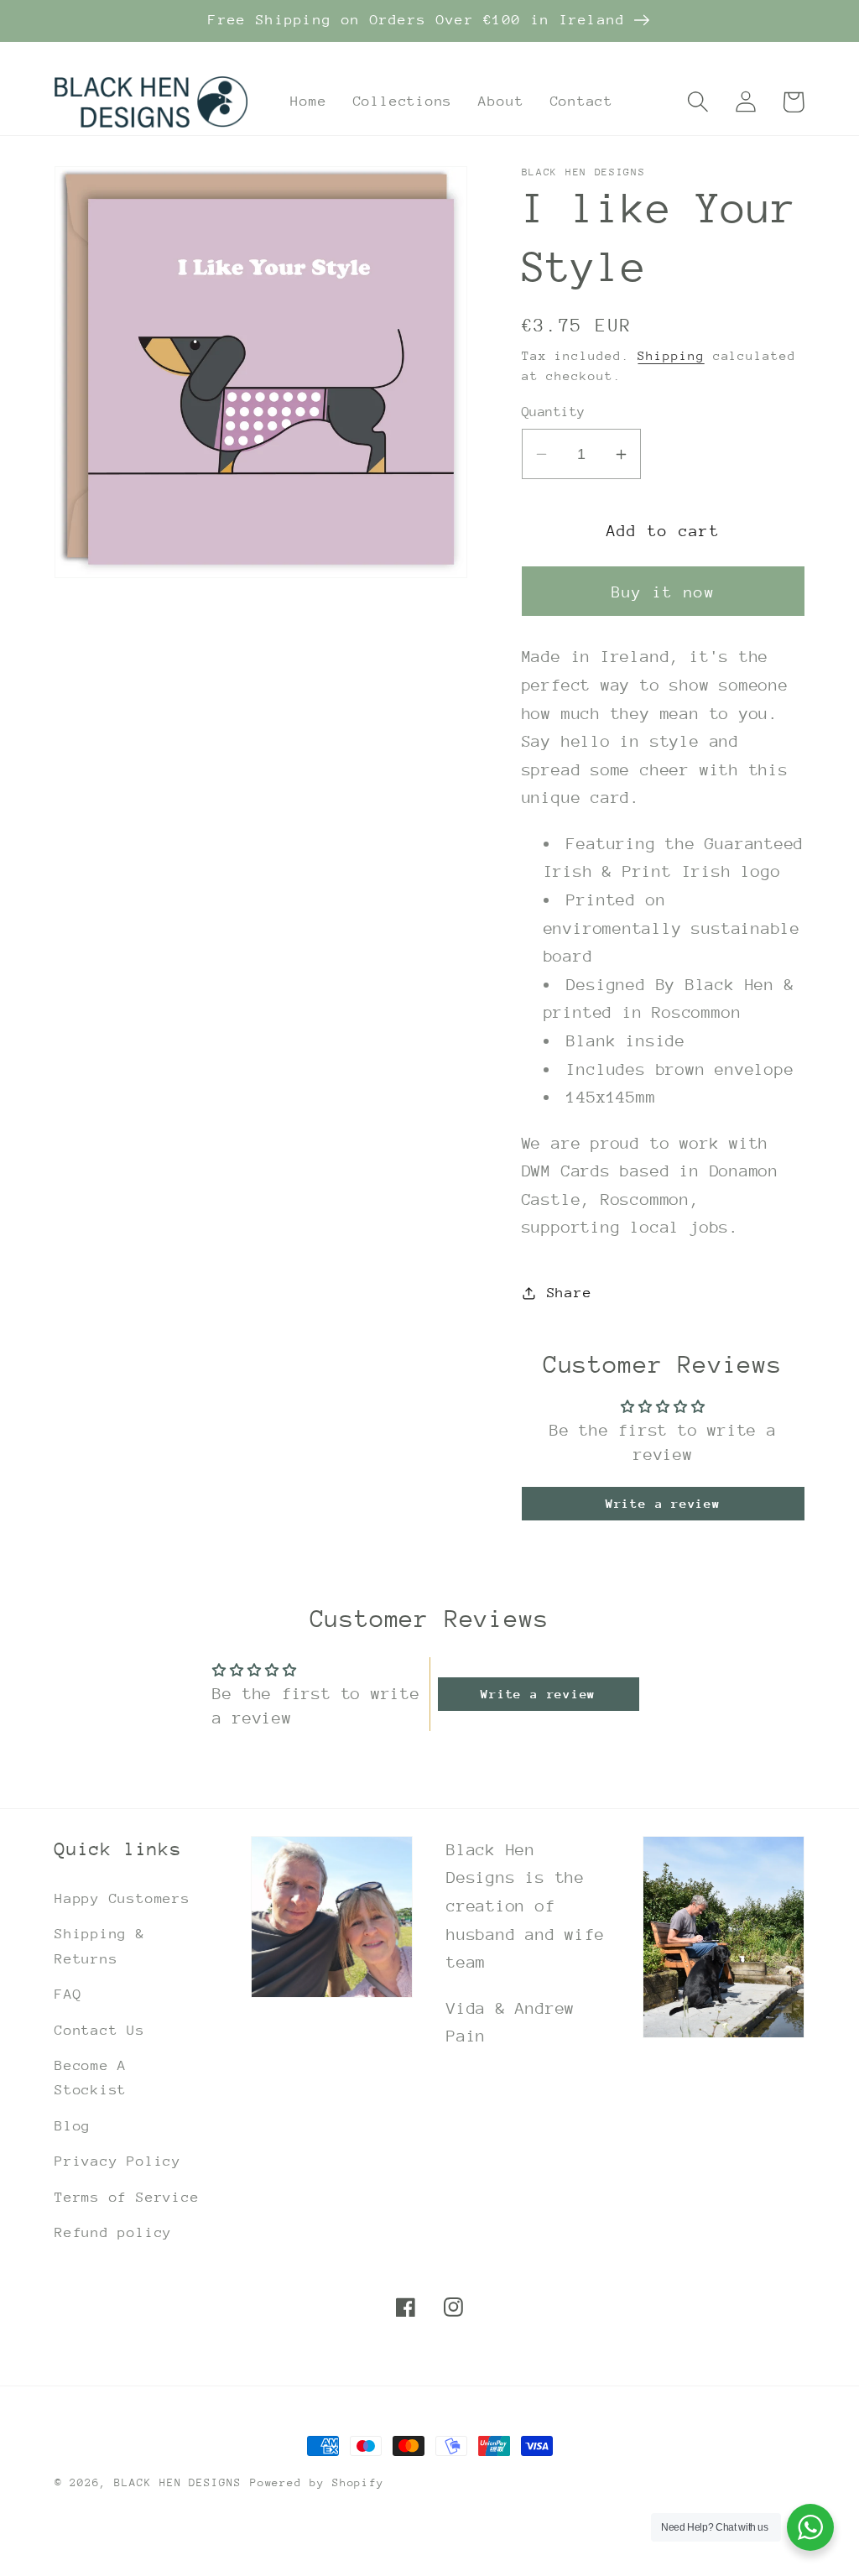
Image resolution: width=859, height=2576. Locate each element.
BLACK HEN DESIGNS (177, 2482)
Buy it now (663, 592)
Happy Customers (122, 1898)
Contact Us (100, 2030)
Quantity (554, 412)
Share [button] (570, 1293)
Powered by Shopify (317, 2482)
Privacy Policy (118, 2161)
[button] (698, 102)
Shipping (671, 355)
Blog (73, 2126)
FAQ (68, 1994)
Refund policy (113, 2232)
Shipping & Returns (100, 1946)
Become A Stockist (91, 2078)
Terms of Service (127, 2197)
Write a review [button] (663, 1503)
